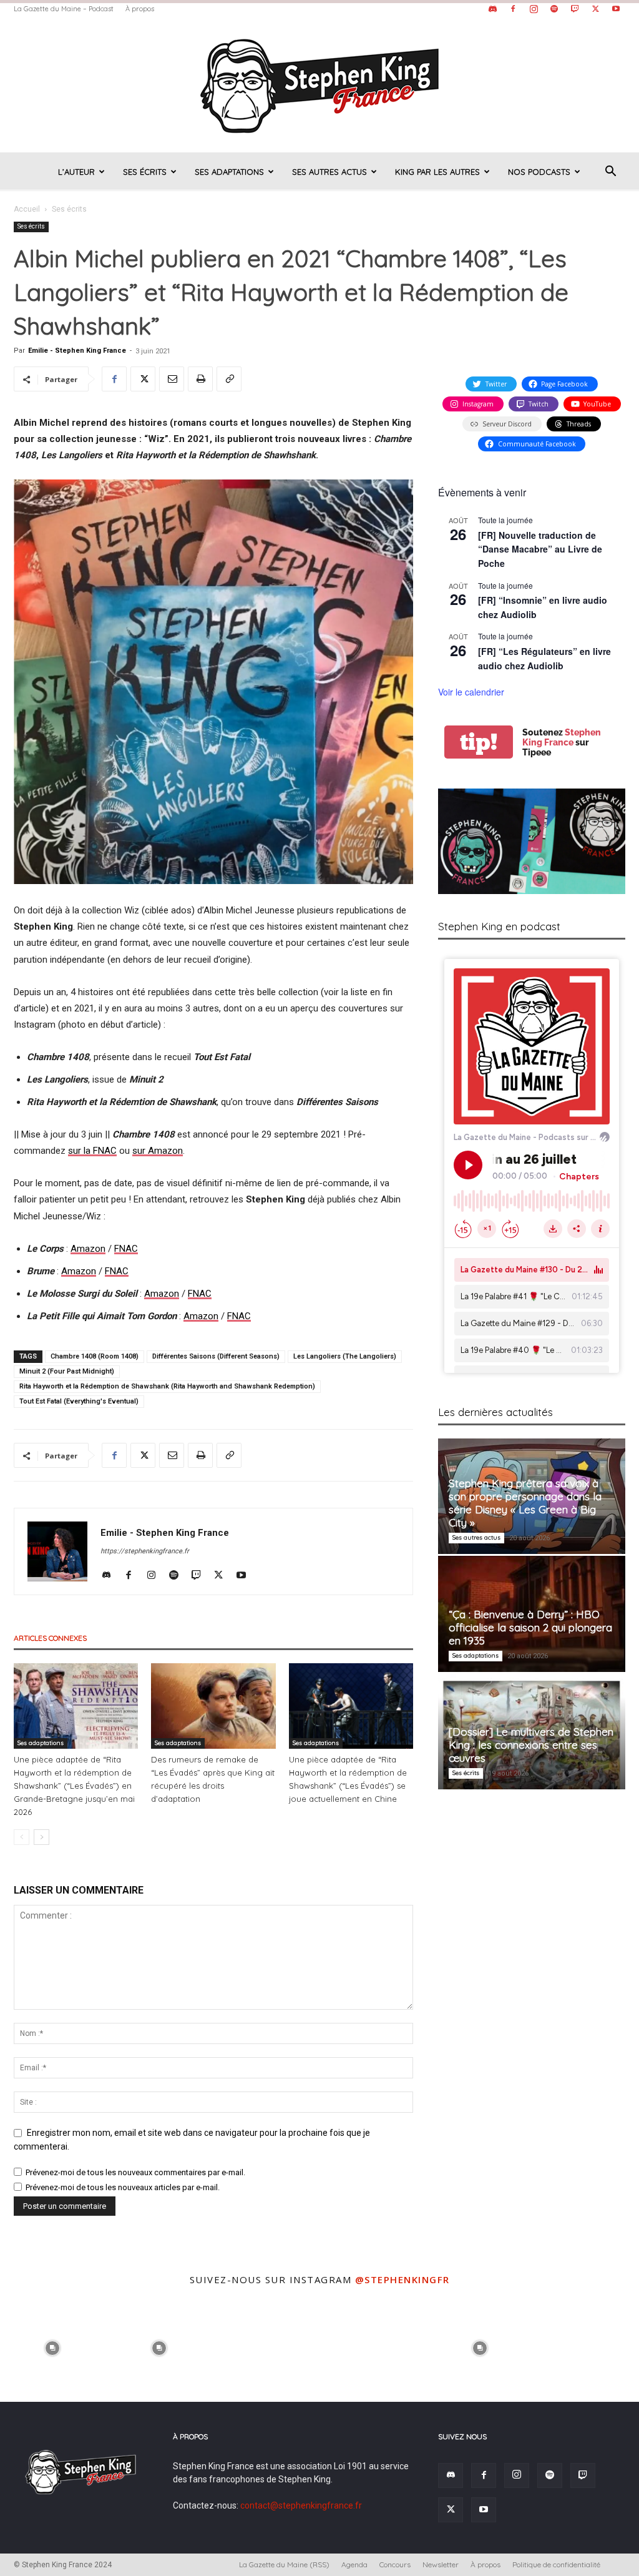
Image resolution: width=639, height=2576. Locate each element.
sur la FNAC (92, 1151)
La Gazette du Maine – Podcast (64, 9)
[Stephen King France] (319, 85)
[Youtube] (616, 9)
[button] (610, 173)
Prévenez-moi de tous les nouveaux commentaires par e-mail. (135, 2172)
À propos (140, 9)
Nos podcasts (539, 172)
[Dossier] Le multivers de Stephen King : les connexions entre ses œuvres (531, 1745)
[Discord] (492, 9)
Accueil (27, 209)
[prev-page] (22, 1837)
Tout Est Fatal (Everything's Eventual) (79, 1401)
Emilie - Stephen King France (77, 351)
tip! (479, 742)
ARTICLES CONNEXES (50, 1638)
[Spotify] (554, 9)
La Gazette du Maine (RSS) (284, 2564)
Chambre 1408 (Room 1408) (95, 1356)
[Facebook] (513, 9)
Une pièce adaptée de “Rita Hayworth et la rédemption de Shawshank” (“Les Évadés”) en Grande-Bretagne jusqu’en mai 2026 (74, 1786)
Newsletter (441, 2564)
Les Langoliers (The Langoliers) (345, 1356)
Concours (395, 2564)
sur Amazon (158, 1151)
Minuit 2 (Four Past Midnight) (67, 1371)
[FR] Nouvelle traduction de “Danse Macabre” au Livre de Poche (540, 549)
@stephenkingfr (402, 2279)
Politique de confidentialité (556, 2564)
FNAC (126, 1249)
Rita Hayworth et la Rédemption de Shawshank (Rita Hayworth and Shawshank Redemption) (167, 1386)
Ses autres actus (329, 172)
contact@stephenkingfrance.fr (301, 2505)
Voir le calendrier (471, 692)
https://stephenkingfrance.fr (145, 1551)
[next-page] (41, 1837)
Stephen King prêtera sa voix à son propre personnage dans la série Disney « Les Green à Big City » (525, 1503)
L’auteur (76, 172)
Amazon (88, 1249)
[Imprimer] (200, 379)
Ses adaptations (229, 172)
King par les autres (437, 172)
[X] (595, 9)
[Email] (172, 379)
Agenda (354, 2564)
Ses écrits (145, 172)
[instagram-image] (52, 2347)
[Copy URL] (229, 379)
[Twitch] (575, 9)
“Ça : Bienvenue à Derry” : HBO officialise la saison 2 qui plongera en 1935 (530, 1627)
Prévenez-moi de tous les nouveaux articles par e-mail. (123, 2187)
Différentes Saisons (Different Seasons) (216, 1356)
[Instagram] (534, 9)
